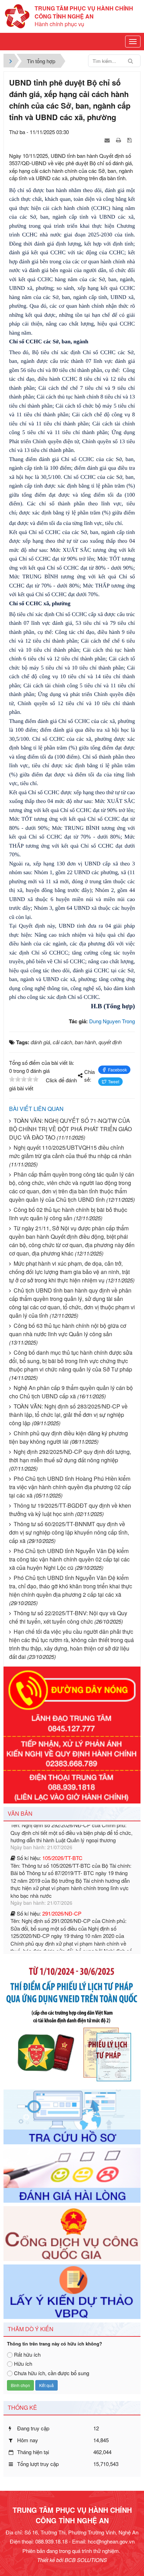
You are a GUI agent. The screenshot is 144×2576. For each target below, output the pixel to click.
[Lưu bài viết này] (130, 140)
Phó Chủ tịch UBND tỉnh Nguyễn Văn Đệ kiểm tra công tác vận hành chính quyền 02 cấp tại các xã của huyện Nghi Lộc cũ (69, 1559)
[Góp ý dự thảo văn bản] (72, 2291)
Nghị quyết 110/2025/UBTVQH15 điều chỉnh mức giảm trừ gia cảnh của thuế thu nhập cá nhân (70, 1152)
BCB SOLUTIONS (86, 2560)
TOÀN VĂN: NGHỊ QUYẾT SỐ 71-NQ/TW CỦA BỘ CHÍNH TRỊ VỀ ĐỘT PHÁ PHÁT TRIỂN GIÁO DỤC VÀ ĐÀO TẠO (70, 1129)
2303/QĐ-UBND (61, 1937)
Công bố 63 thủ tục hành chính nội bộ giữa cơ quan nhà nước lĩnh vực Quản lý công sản (68, 1330)
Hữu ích (23, 2363)
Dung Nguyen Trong (112, 1021)
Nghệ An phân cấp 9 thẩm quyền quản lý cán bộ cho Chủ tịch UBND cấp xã (71, 1392)
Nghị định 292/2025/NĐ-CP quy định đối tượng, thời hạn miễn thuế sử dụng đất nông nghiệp (70, 1456)
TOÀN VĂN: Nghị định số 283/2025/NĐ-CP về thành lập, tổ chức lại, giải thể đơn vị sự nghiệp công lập (68, 1415)
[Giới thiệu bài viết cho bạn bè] (108, 140)
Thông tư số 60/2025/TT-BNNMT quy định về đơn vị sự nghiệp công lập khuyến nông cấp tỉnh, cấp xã (69, 1532)
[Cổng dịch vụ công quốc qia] (72, 2233)
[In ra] (119, 140)
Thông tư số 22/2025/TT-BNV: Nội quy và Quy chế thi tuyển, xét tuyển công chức (68, 1617)
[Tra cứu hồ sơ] (72, 2116)
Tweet (114, 1081)
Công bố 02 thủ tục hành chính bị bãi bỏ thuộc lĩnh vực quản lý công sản (68, 1214)
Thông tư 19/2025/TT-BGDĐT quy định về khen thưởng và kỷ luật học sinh (70, 1510)
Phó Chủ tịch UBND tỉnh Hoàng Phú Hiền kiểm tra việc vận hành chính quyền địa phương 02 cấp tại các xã (70, 1487)
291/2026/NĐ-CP (62, 1875)
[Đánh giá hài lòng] (72, 2174)
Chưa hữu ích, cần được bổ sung (52, 2373)
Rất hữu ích (27, 2354)
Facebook (117, 1070)
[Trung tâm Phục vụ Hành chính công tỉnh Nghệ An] (17, 16)
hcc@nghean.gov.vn (111, 2541)
